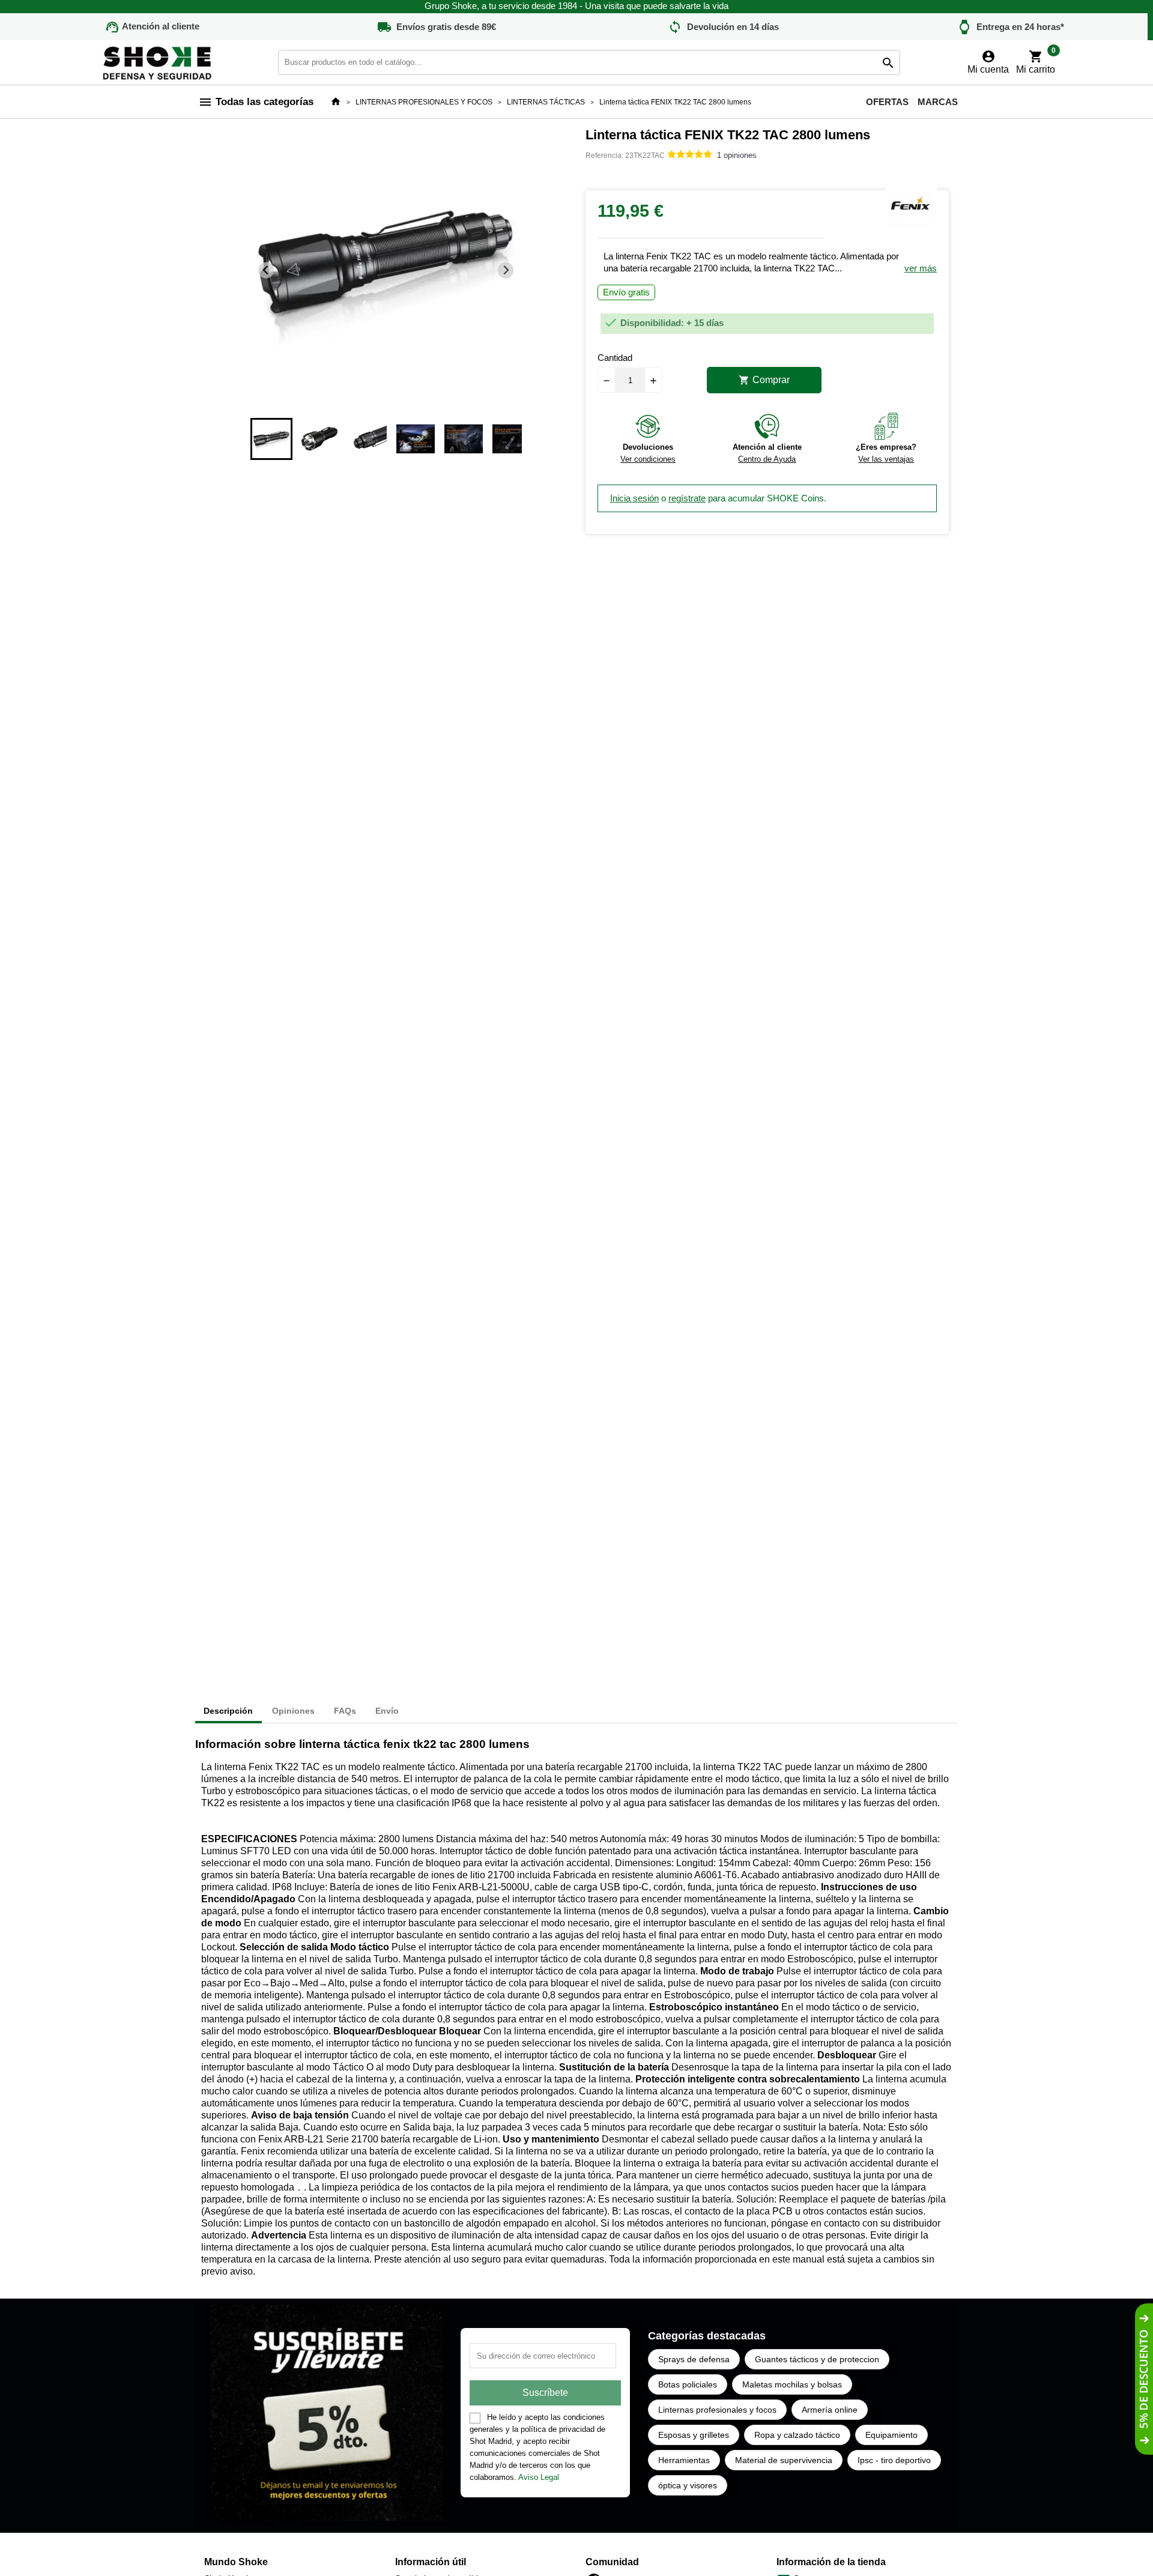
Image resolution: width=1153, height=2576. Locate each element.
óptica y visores (688, 2485)
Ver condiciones (648, 459)
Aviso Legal (539, 2477)
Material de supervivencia (784, 2460)
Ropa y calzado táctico (797, 2435)
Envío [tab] (387, 1711)
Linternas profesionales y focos (717, 2410)
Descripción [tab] (228, 1711)
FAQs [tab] (345, 1711)
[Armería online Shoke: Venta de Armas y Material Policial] (158, 62)
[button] (271, 439)
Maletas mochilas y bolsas (792, 2384)
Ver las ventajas (886, 459)
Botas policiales (688, 2384)
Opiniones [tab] (293, 1711)
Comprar (764, 380)
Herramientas (684, 2460)
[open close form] (1144, 2379)
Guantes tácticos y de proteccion (817, 2359)
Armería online (830, 2410)
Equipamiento (891, 2435)
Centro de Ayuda (767, 459)
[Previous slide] (266, 271)
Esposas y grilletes (694, 2435)
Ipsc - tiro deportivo (894, 2460)
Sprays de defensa (694, 2359)
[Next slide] (506, 271)
